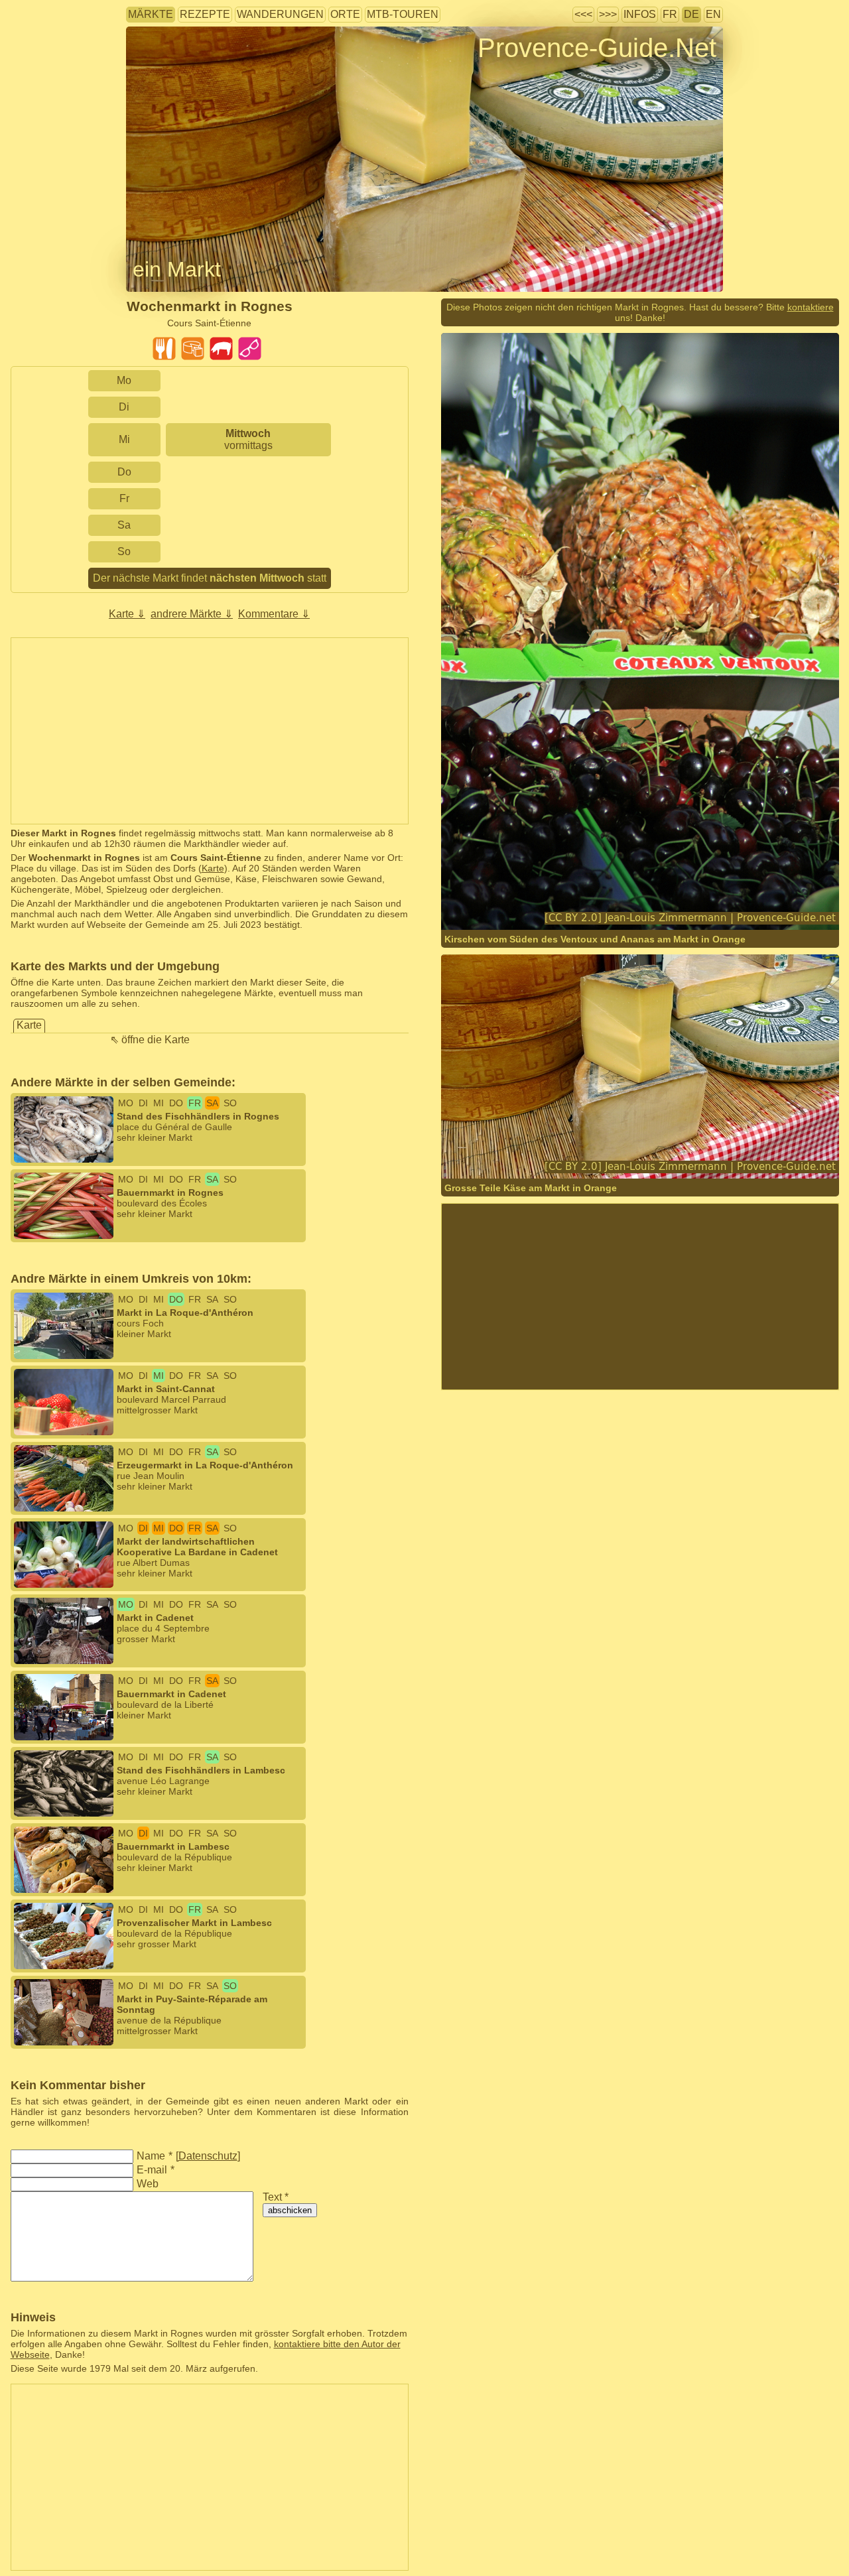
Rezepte (205, 14)
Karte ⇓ (127, 614)
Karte (213, 868)
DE (691, 14)
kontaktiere (811, 307)
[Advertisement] (210, 731)
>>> (608, 14)
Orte (345, 14)
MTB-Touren (403, 14)
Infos (640, 14)
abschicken (290, 2210)
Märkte (151, 14)
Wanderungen (280, 14)
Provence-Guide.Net (597, 48)
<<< (583, 14)
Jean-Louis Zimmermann (538, 904)
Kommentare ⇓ (274, 614)
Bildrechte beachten (167, 69)
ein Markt (177, 269)
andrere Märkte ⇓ (192, 614)
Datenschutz (208, 2156)
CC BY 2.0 (709, 904)
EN (713, 14)
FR (670, 14)
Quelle (607, 904)
